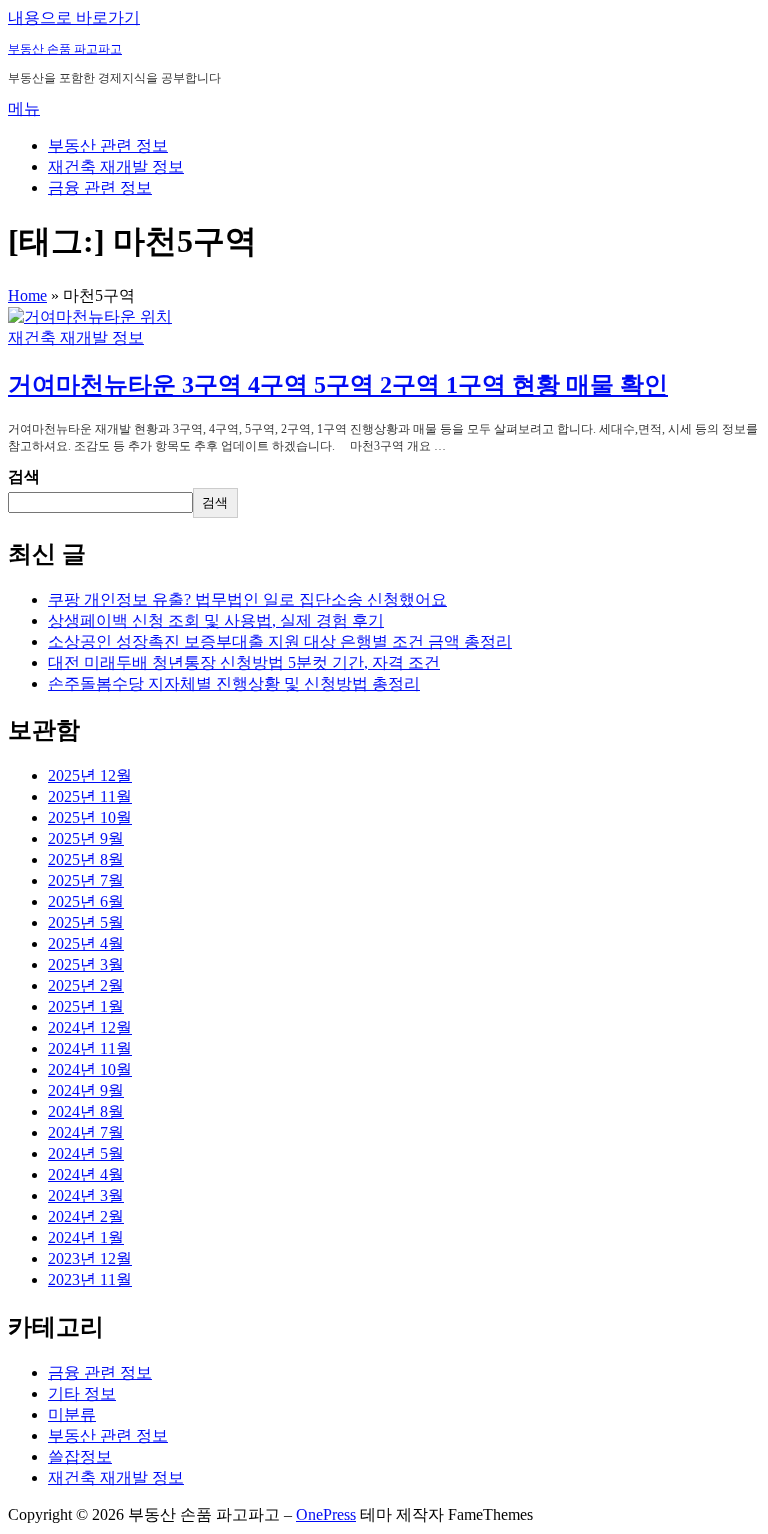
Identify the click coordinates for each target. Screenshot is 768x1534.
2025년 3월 (86, 964)
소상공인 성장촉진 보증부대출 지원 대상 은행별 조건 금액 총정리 (280, 641)
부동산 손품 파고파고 (65, 49)
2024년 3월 (86, 1195)
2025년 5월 (86, 922)
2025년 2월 (86, 985)
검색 (24, 476)
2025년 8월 (86, 859)
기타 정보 (82, 1393)
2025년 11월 (90, 796)
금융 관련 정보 (100, 187)
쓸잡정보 (80, 1456)
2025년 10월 (90, 817)
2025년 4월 (86, 943)
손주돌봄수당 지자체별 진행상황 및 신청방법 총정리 (234, 683)
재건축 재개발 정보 (116, 166)
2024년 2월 (86, 1216)
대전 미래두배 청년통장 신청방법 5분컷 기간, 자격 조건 (244, 662)
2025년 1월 (86, 1006)
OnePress (326, 1514)
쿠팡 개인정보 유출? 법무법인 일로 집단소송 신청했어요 (247, 599)
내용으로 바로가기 (74, 17)
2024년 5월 (86, 1153)
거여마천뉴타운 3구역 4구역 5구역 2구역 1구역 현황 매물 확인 (338, 385)
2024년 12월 (90, 1027)
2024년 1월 (86, 1237)
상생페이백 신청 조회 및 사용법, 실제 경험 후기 (216, 620)
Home (27, 295)
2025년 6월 (86, 901)
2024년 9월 (86, 1090)
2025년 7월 (86, 880)
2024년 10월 (90, 1069)
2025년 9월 (86, 838)
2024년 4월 (86, 1174)
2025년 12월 (90, 775)
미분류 (72, 1414)
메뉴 (24, 108)
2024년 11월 (90, 1048)
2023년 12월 (90, 1258)
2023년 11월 (90, 1279)
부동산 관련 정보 (108, 145)
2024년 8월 (86, 1111)
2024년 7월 (86, 1132)
